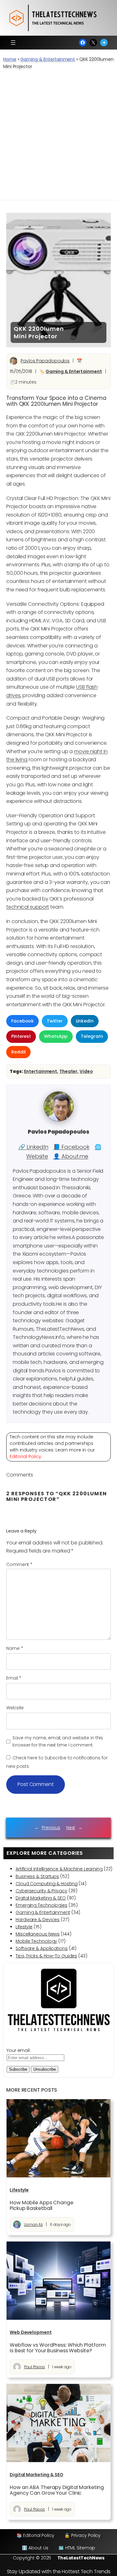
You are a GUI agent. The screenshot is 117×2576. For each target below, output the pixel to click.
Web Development (31, 2332)
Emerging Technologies (41, 1905)
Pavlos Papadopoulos (45, 361)
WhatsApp (56, 1036)
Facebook (22, 1021)
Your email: (19, 2050)
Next (71, 1828)
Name (15, 1648)
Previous (51, 1828)
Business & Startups (37, 1876)
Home (10, 59)
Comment (19, 1564)
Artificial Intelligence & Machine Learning (59, 1869)
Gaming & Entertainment (48, 59)
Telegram (92, 1036)
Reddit (18, 1052)
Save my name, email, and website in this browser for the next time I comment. (58, 1741)
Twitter (55, 1021)
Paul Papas (34, 2367)
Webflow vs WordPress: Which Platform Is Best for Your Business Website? (58, 2348)
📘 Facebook (71, 1147)
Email (14, 1678)
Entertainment (41, 1071)
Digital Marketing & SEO (41, 1898)
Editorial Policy (25, 1456)
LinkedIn (85, 1021)
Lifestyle (24, 1927)
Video (86, 1071)
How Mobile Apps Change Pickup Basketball (41, 2206)
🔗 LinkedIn (33, 1147)
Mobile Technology (36, 1941)
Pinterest (21, 1036)
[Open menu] (13, 43)
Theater (68, 1071)
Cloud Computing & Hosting (47, 1884)
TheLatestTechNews (81, 2558)
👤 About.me (71, 1156)
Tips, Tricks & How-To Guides (46, 1956)
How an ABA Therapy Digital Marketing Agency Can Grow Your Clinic (57, 2490)
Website (15, 1708)
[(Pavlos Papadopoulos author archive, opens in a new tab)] (59, 1120)
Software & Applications (42, 1948)
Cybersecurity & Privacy (41, 1891)
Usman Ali (33, 2224)
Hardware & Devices (38, 1920)
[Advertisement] (58, 138)
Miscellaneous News (38, 1934)
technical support (28, 907)
